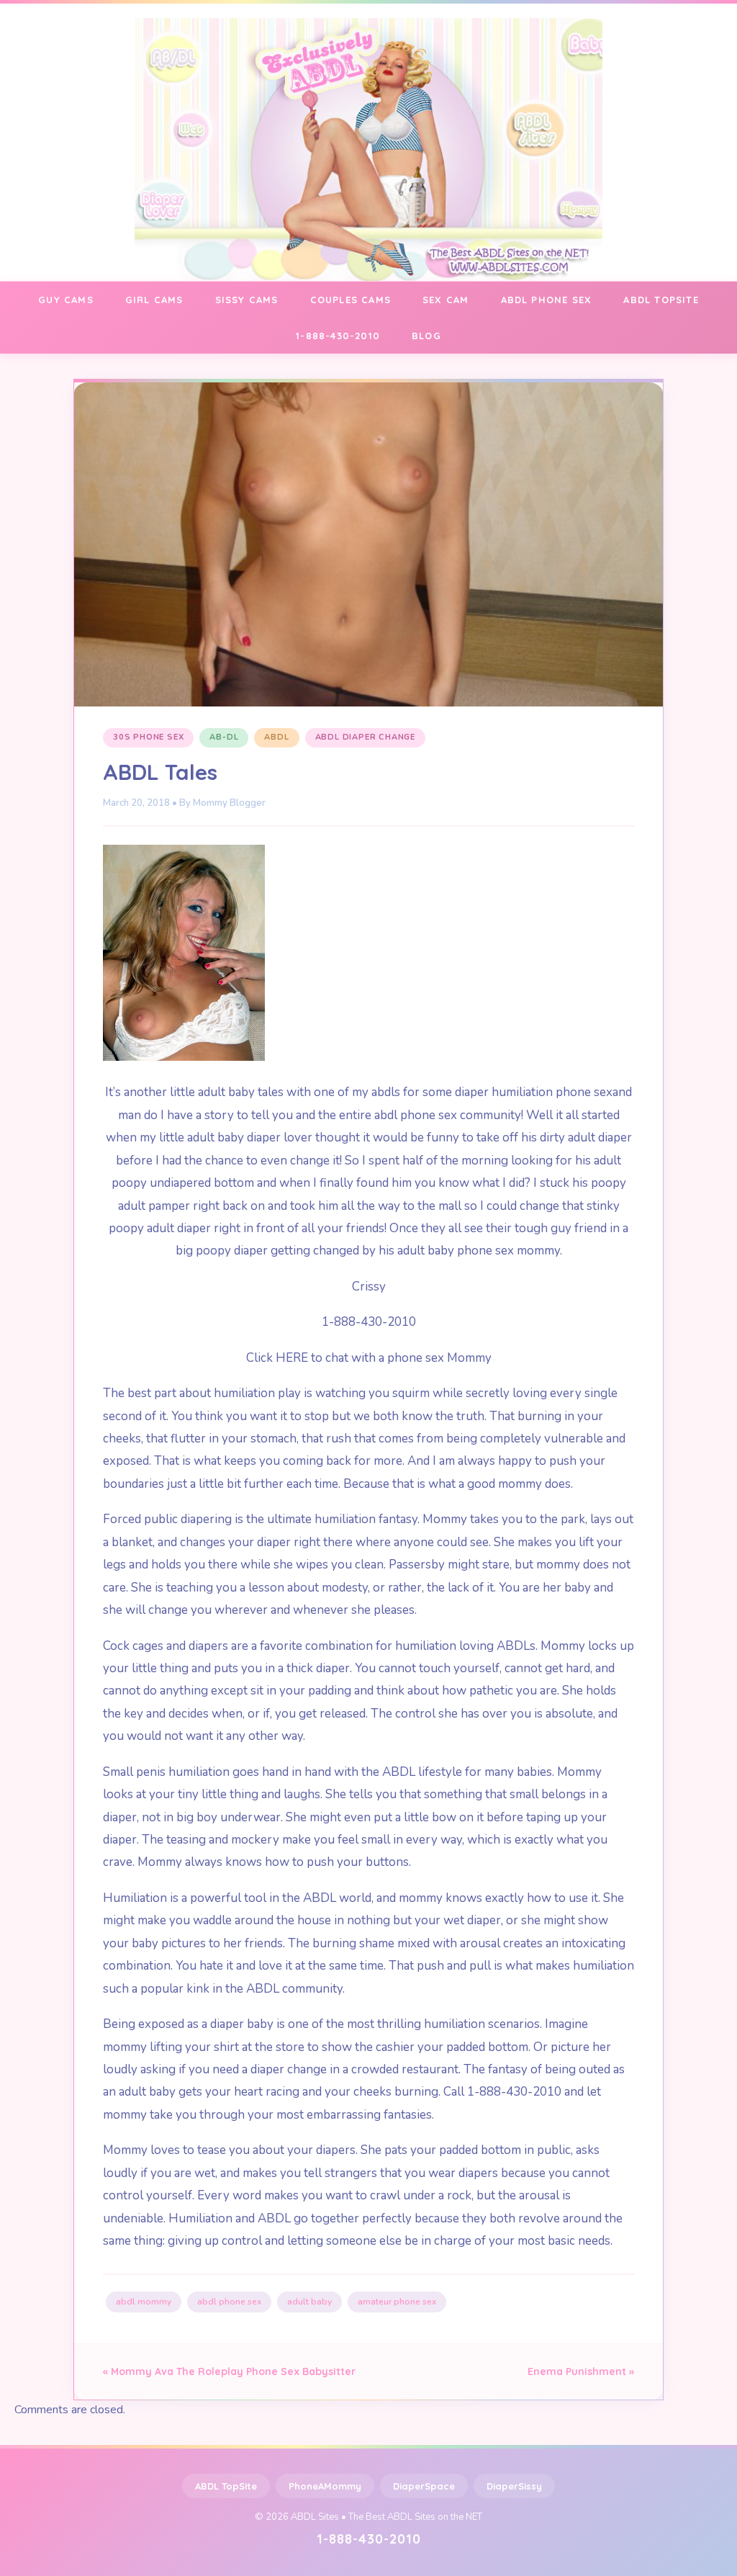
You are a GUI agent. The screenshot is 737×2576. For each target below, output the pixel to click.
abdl (276, 737)
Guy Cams (66, 300)
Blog (426, 336)
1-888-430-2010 (338, 336)
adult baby (309, 2302)
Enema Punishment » (581, 2371)
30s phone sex (148, 737)
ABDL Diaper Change (365, 737)
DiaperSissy (514, 2486)
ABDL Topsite (661, 300)
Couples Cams (351, 300)
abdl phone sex (229, 2302)
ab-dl (224, 737)
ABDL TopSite (226, 2486)
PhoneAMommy (325, 2486)
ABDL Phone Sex (547, 300)
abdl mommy (144, 2302)
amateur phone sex (397, 2302)
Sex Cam (446, 300)
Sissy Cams (247, 300)
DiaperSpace (424, 2486)
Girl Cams (154, 300)
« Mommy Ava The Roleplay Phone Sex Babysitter (229, 2371)
